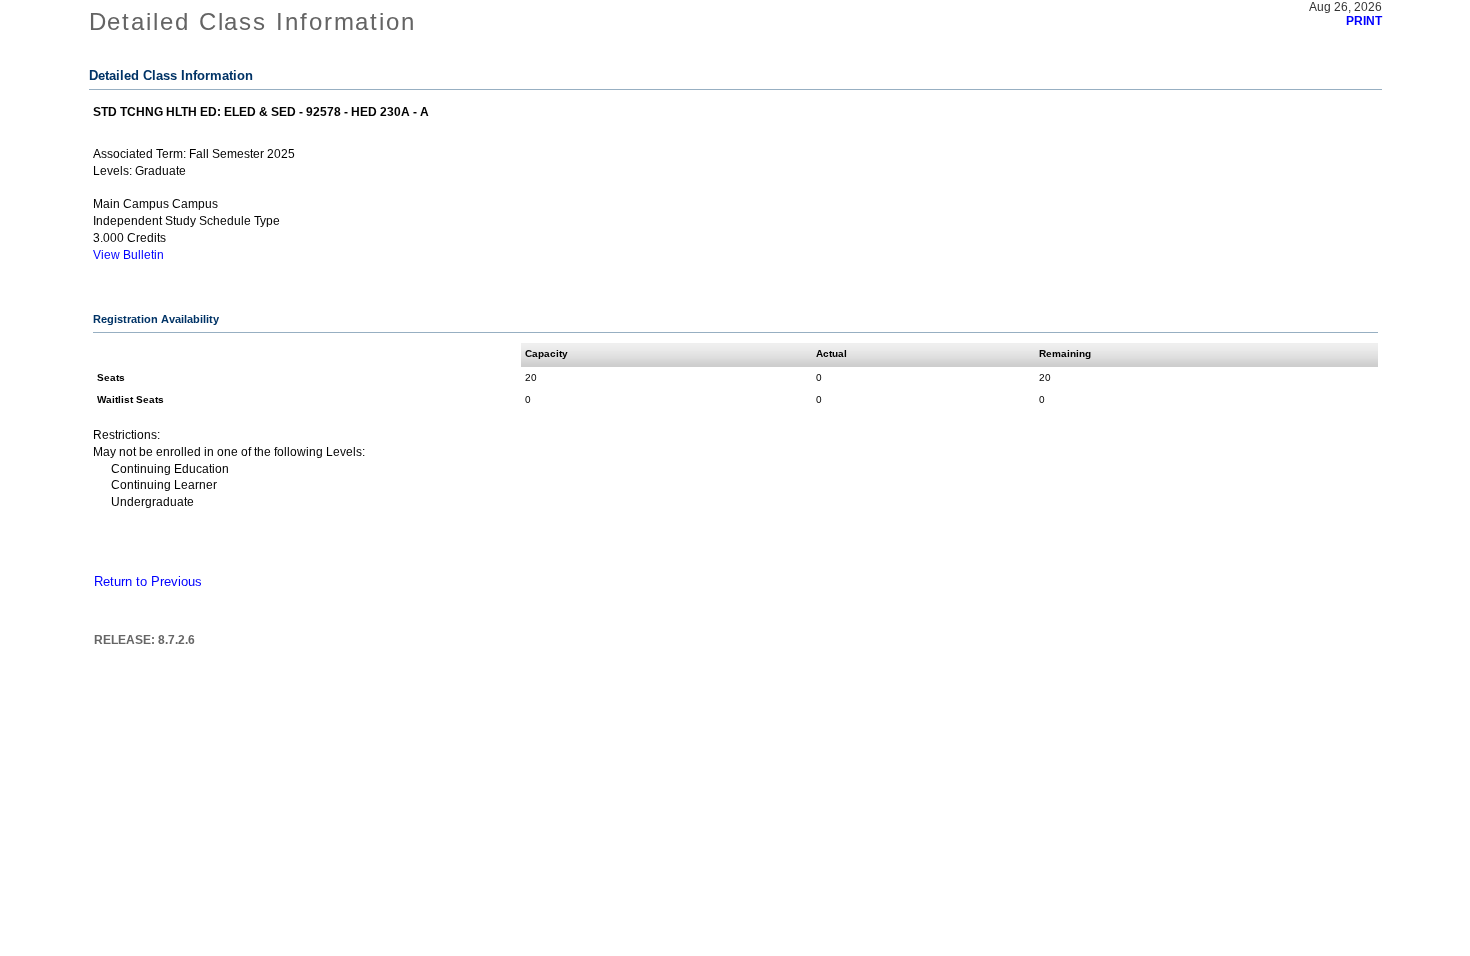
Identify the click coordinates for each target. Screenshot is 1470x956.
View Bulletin (128, 255)
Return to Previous (148, 582)
